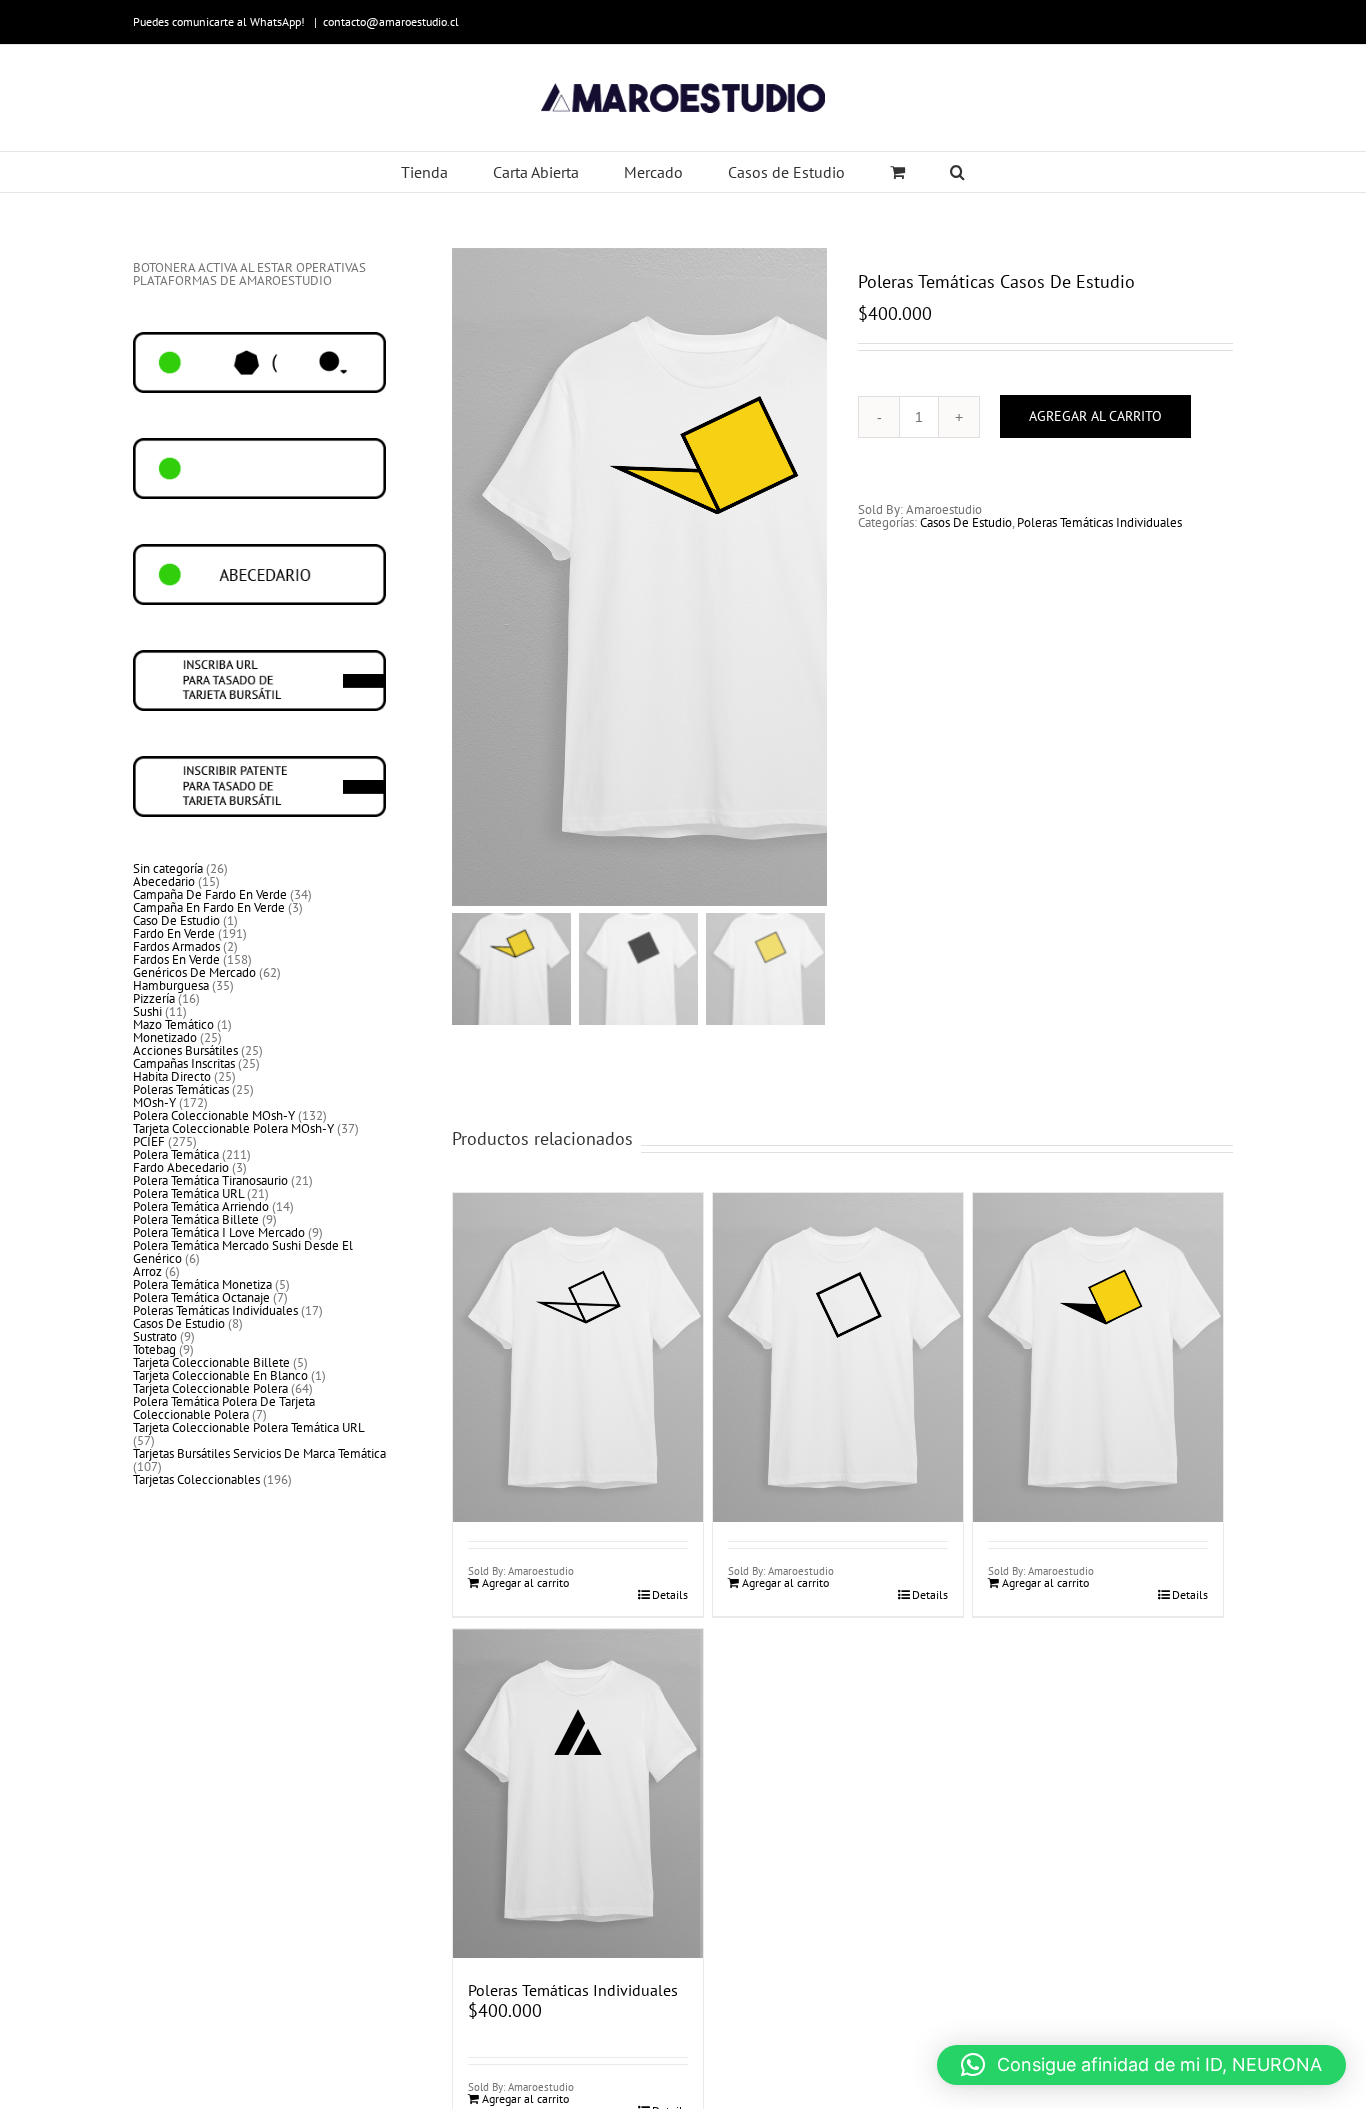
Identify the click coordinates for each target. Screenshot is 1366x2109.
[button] (1141, 2065)
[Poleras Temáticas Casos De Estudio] (578, 1309)
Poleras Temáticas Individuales (1099, 522)
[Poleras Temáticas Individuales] (578, 1793)
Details (670, 1595)
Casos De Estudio (966, 522)
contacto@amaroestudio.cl (391, 21)
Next (812, 577)
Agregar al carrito (1095, 416)
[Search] (958, 172)
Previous (467, 577)
